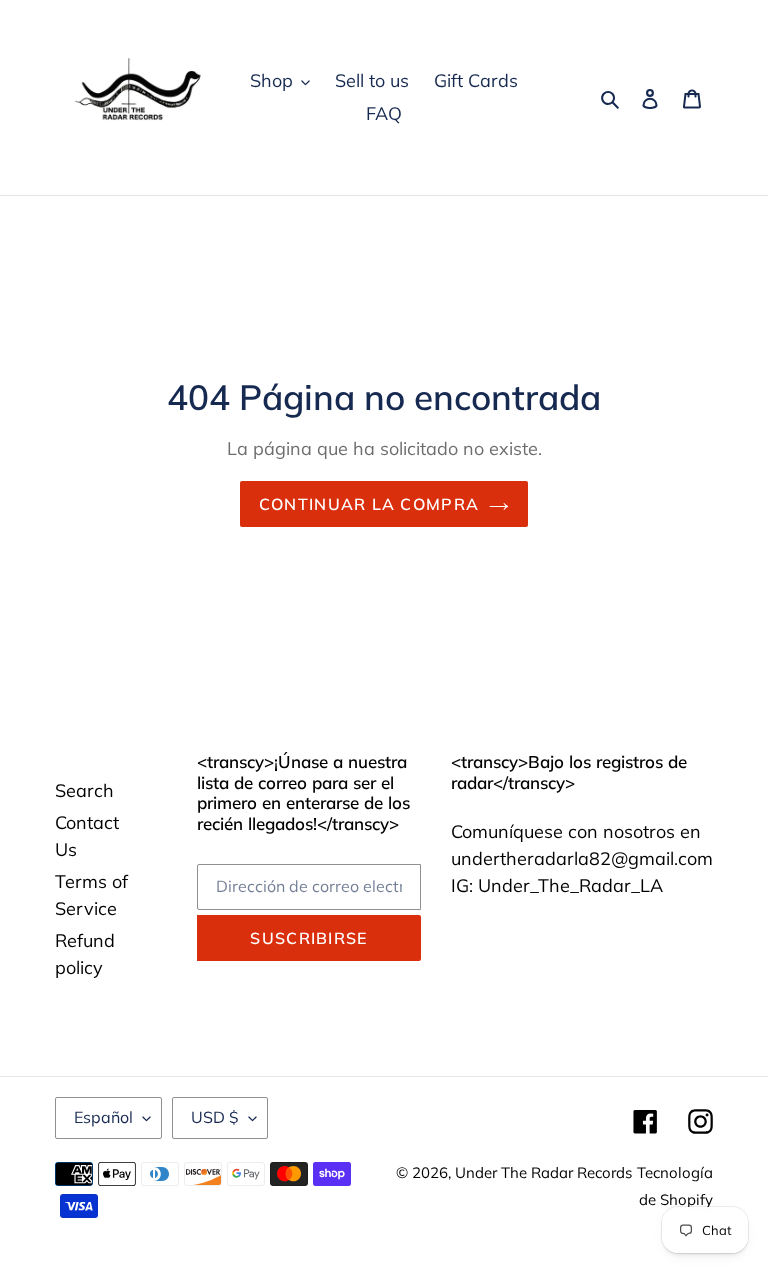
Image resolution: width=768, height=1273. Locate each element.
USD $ (215, 1117)
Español (103, 1117)
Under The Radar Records (543, 1172)
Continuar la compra (369, 504)
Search (84, 790)
